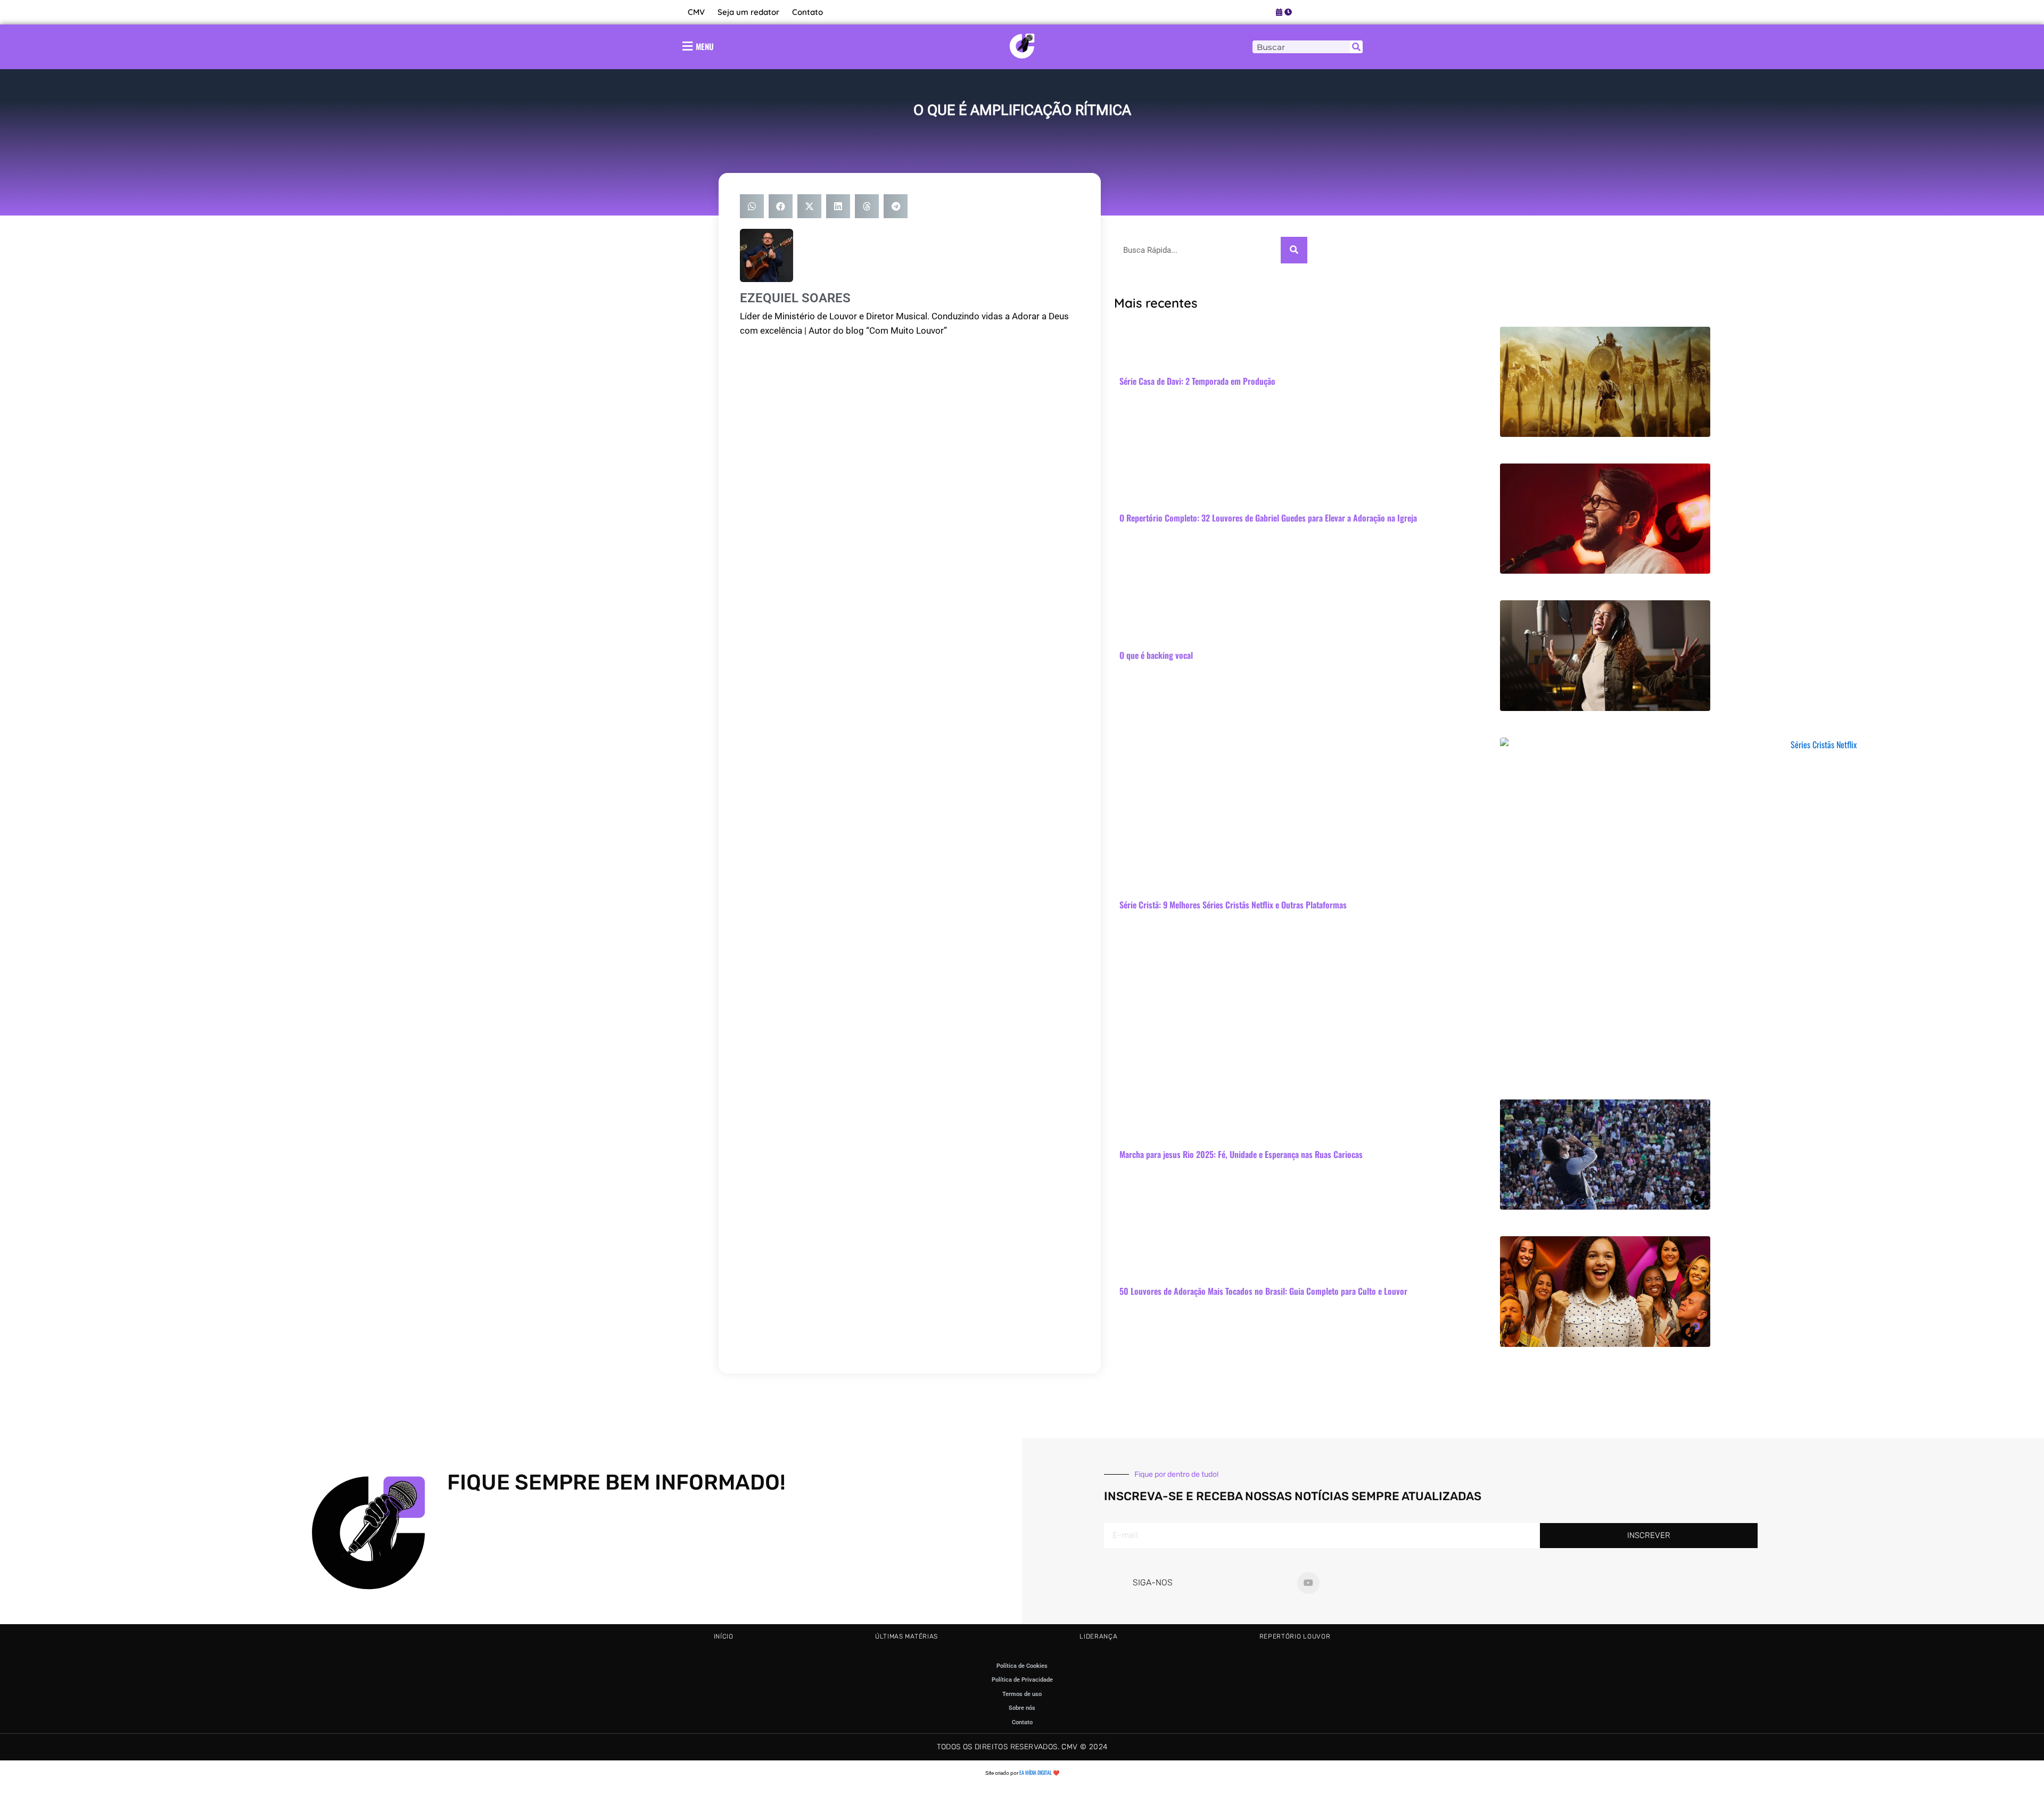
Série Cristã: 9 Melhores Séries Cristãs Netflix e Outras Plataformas (1233, 905)
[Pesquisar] (1356, 47)
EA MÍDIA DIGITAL (1036, 1772)
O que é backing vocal (1156, 655)
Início (724, 1636)
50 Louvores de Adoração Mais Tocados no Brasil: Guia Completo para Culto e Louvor (1263, 1291)
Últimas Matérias (906, 1636)
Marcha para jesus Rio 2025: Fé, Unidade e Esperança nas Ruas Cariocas (1241, 1154)
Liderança (1098, 1636)
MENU (705, 46)
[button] (752, 206)
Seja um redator (748, 12)
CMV (696, 12)
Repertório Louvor (1295, 1636)
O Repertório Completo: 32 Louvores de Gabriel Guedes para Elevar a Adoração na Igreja (1268, 518)
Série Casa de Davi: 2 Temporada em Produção (1197, 381)
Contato (807, 12)
